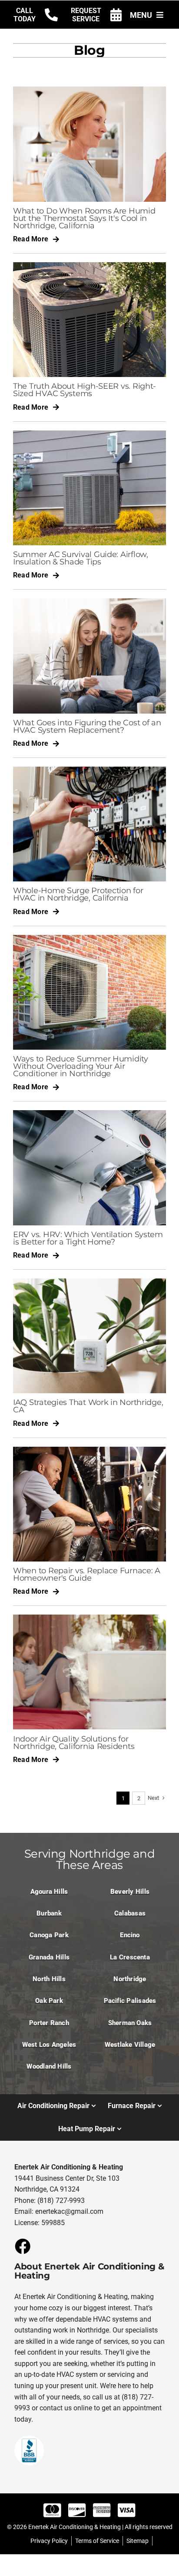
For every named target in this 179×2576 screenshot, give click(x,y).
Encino (130, 1935)
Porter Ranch (49, 2023)
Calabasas (130, 1913)
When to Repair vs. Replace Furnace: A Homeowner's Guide (87, 1574)
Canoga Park (49, 1935)
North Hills (49, 1979)
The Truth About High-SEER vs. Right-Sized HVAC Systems (85, 390)
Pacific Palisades (130, 2001)
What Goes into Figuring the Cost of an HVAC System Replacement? (87, 726)
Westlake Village (130, 2045)
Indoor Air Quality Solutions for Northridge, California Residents (74, 1742)
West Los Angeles (49, 2045)
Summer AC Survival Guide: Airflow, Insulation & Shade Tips (81, 558)
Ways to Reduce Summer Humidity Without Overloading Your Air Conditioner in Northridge (81, 1066)
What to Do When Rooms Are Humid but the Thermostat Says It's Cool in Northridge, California (84, 218)
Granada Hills (49, 1957)
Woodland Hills (49, 2066)
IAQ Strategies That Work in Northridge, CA (88, 1406)
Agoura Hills (49, 1892)
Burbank (49, 1913)
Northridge (130, 1979)
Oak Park (49, 2001)
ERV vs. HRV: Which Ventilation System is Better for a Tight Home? (88, 1238)
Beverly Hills (130, 1892)
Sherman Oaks (130, 2023)
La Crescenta (130, 1957)
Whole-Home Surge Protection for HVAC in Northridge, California (78, 894)
